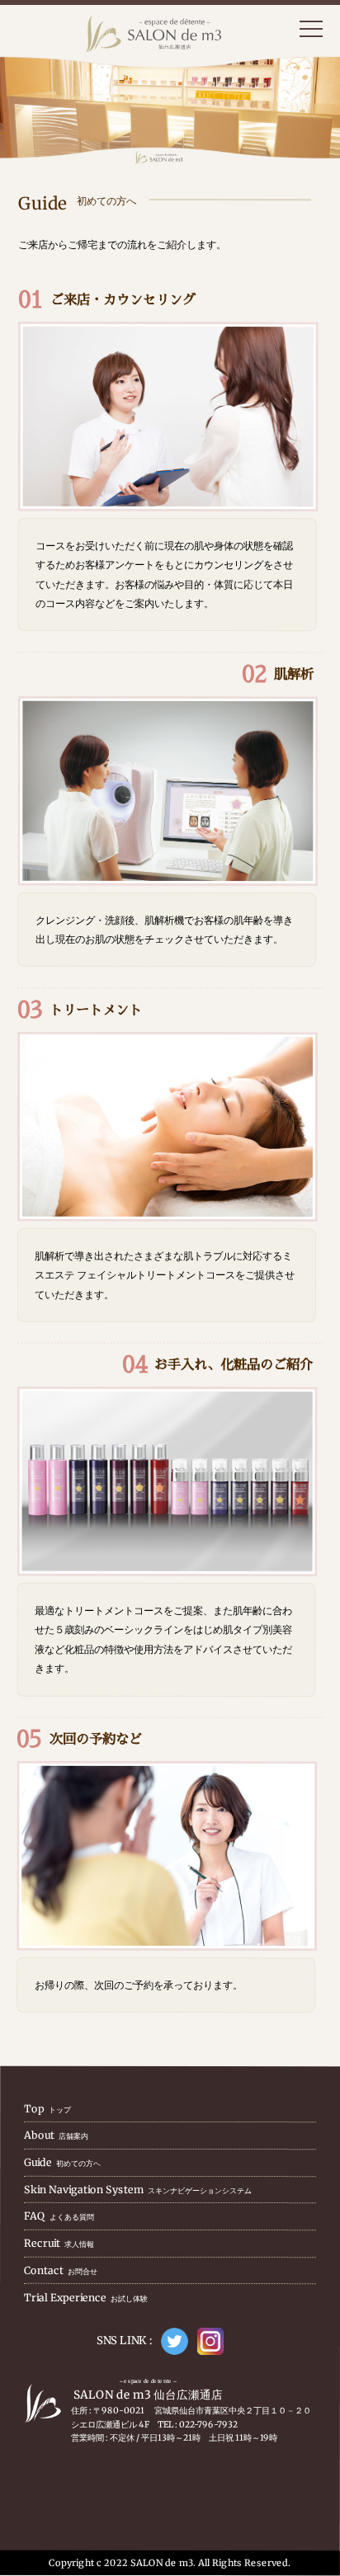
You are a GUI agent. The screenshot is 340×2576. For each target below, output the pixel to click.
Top (47, 2109)
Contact (61, 2270)
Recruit (59, 2243)
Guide (62, 2162)
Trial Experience (86, 2298)
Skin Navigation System (138, 2190)
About (56, 2136)
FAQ (59, 2217)
